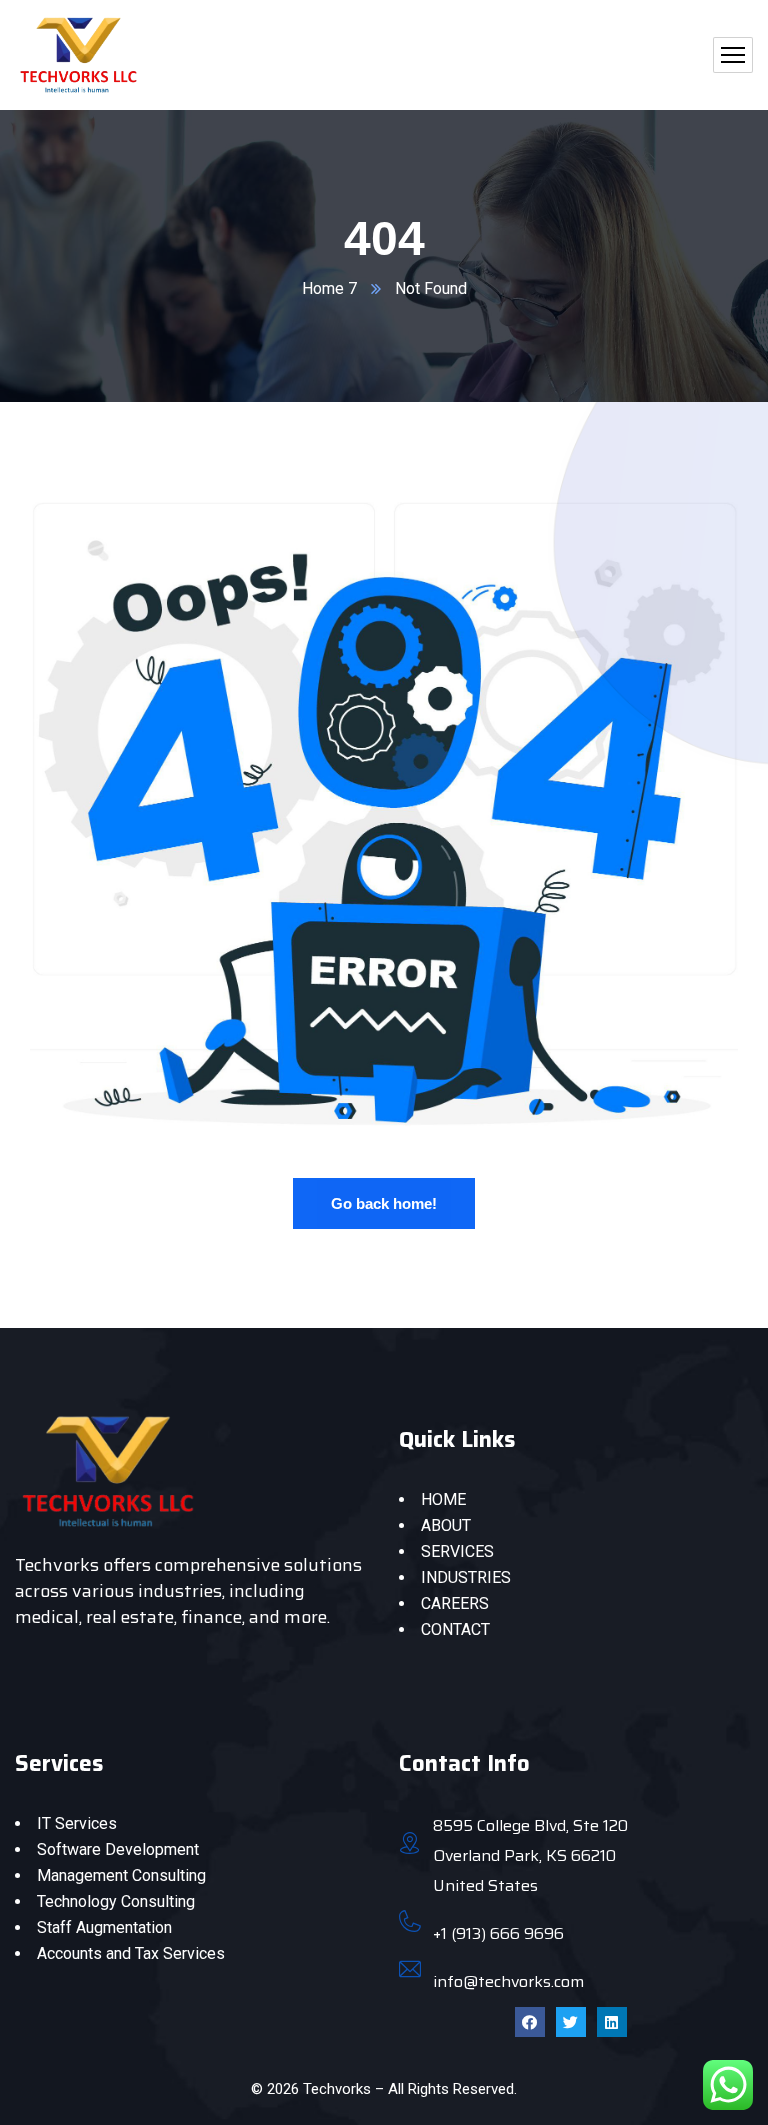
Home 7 (329, 288)
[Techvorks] (78, 55)
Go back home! (384, 1203)
